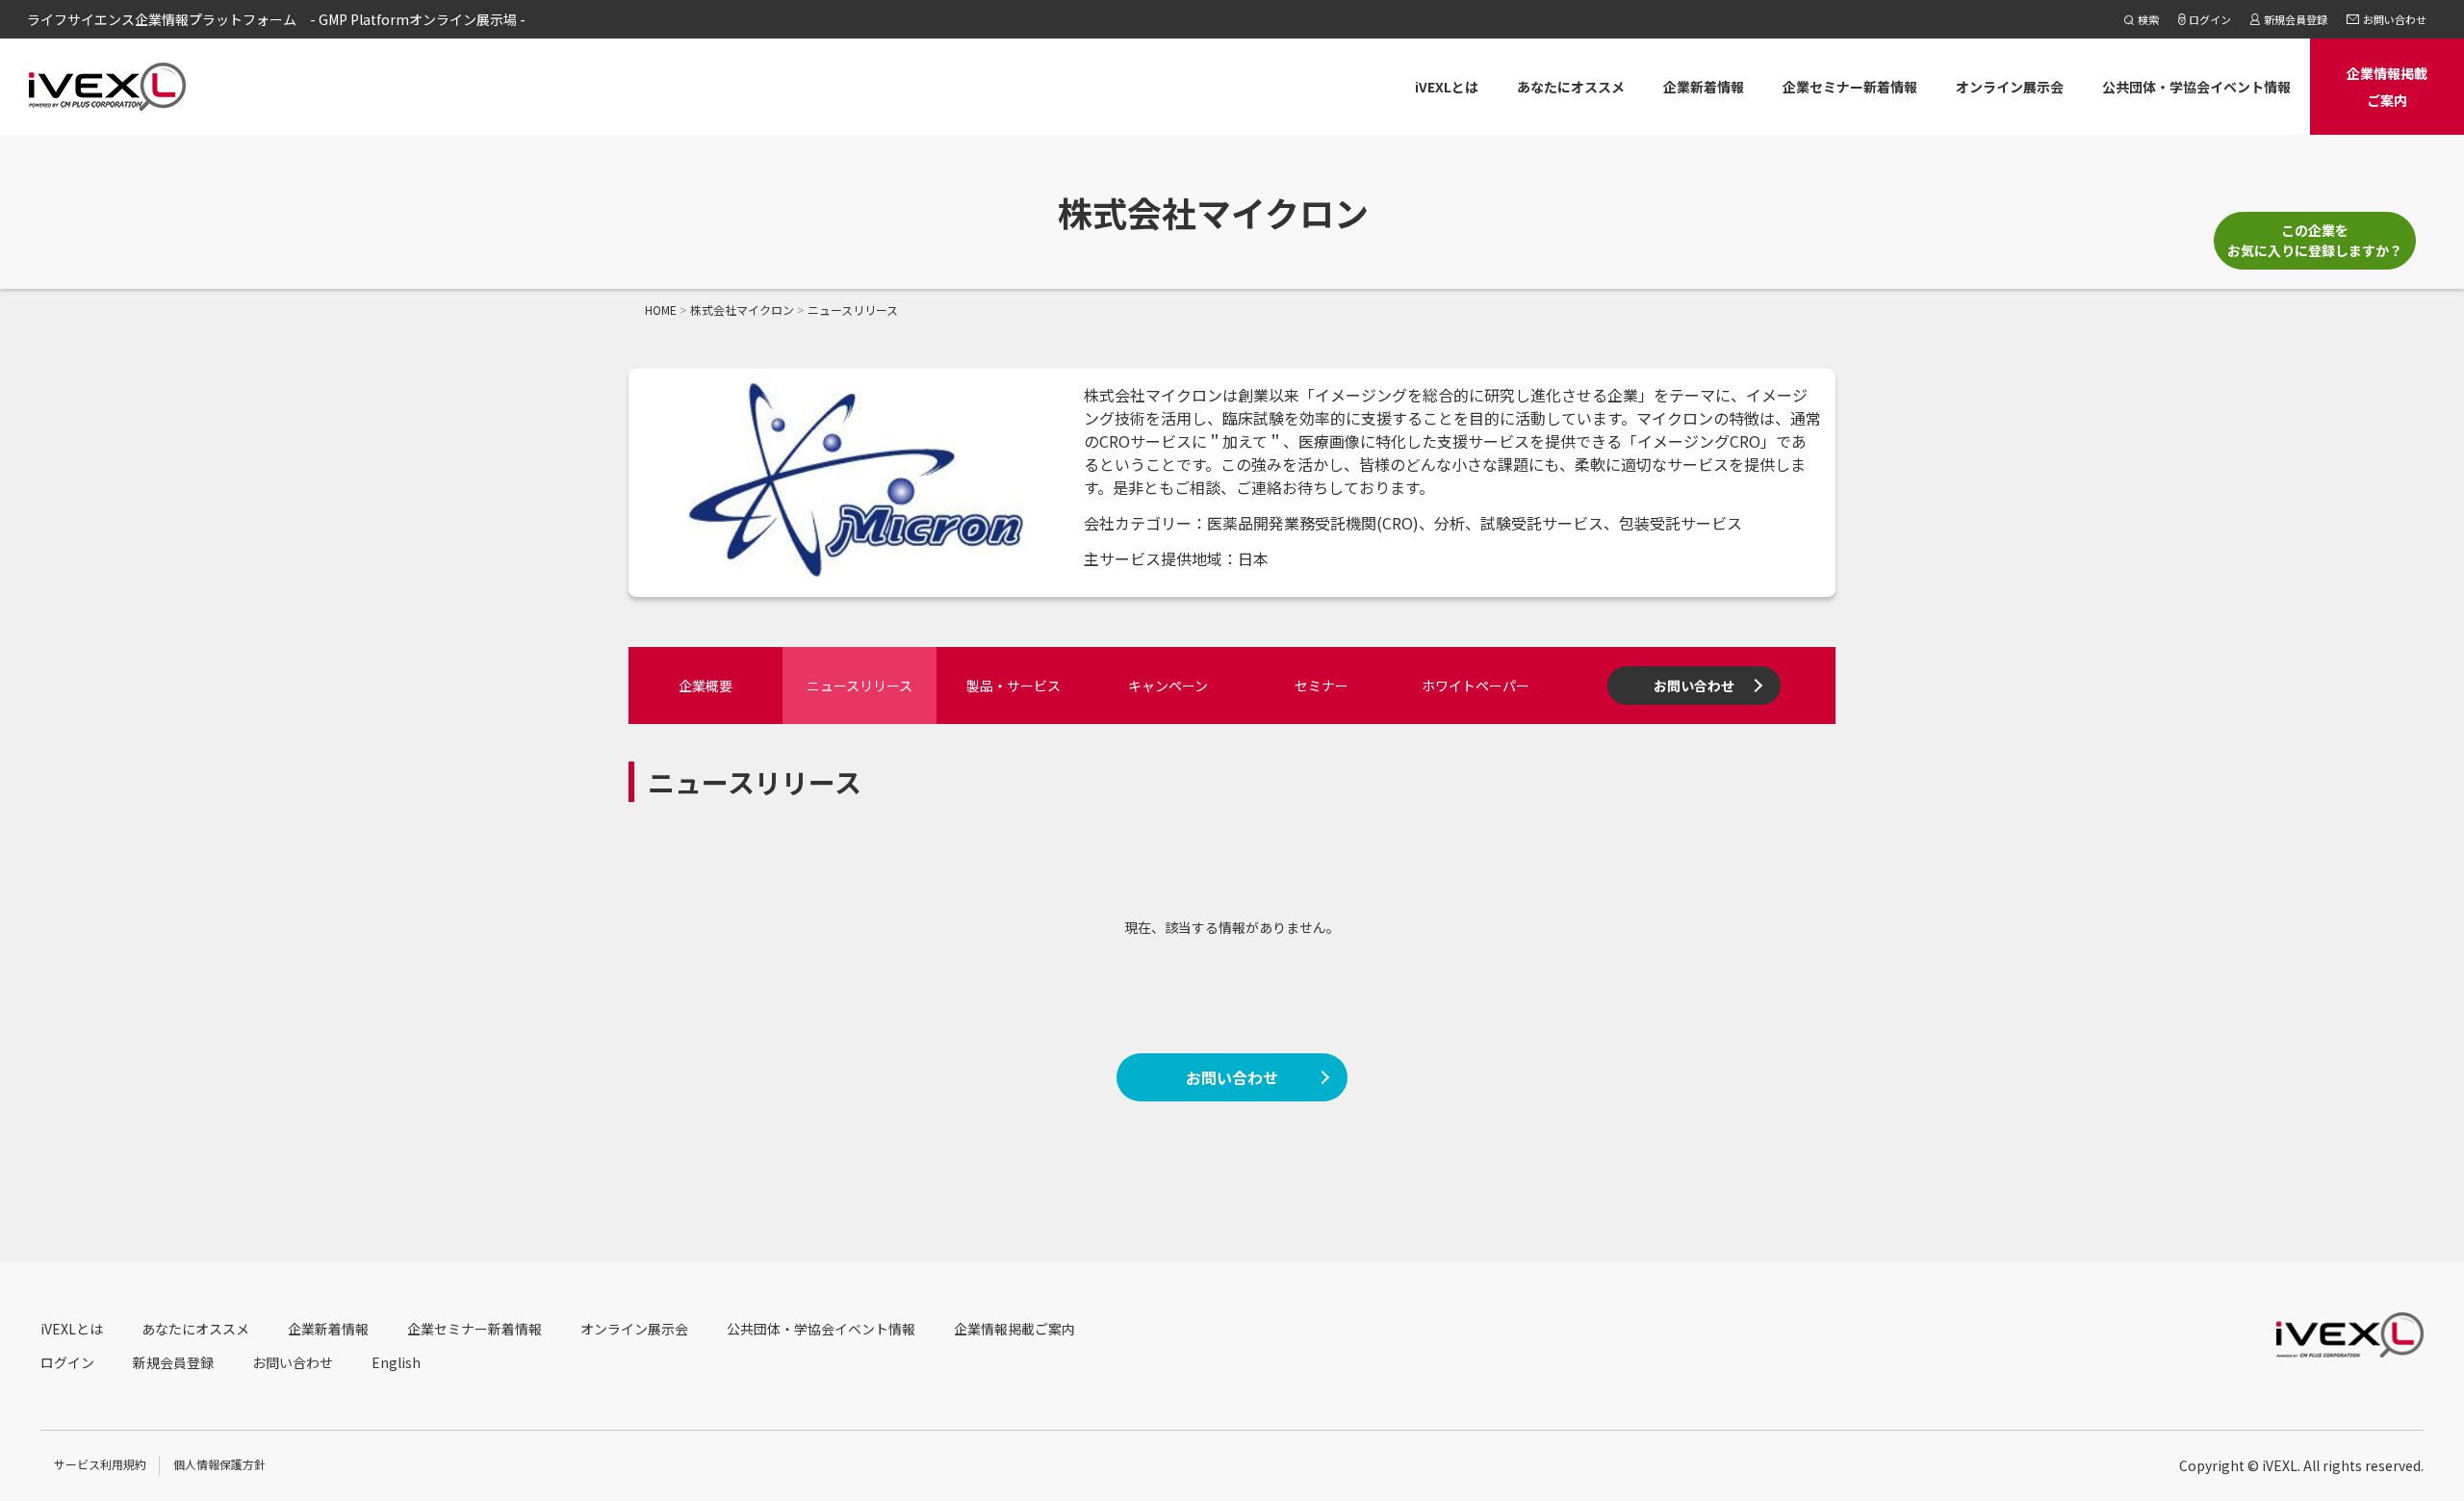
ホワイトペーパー (1476, 686)
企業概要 (706, 686)
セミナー (1322, 686)
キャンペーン (1168, 686)
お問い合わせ (1694, 686)
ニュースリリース (860, 686)
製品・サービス (1014, 686)
